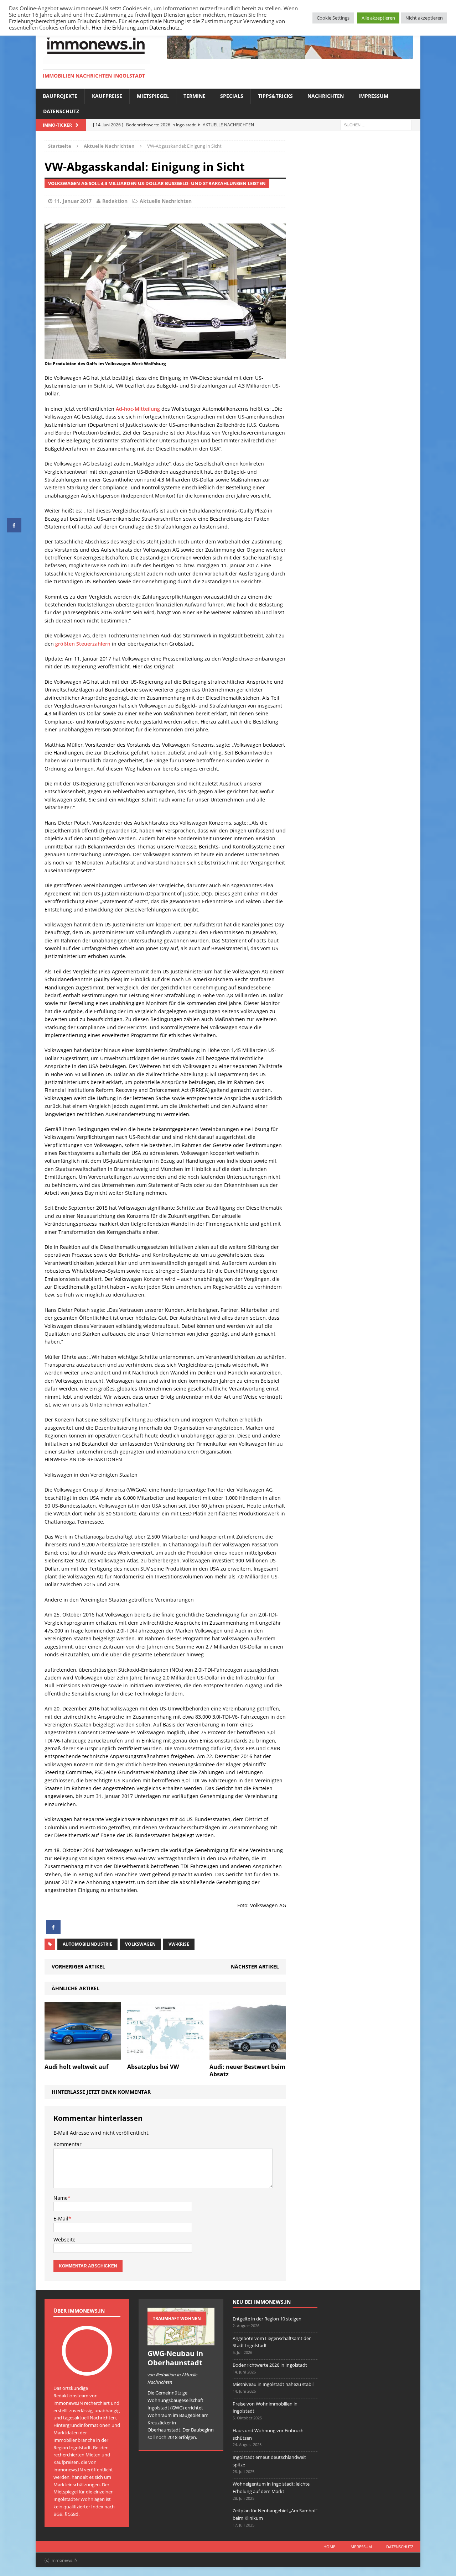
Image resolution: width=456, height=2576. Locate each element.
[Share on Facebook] (53, 1932)
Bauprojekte (60, 96)
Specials (232, 96)
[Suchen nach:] (376, 124)
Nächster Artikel (255, 1967)
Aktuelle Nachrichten (166, 201)
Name (61, 2198)
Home (329, 2547)
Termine (195, 96)
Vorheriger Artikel (78, 1967)
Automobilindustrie (87, 1944)
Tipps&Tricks (275, 96)
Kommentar (68, 2144)
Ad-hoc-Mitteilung (138, 409)
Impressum (373, 96)
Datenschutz (61, 111)
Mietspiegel (153, 96)
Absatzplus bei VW (153, 2067)
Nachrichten (326, 96)
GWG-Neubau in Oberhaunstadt (175, 2358)
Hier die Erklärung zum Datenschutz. (136, 27)
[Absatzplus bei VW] (165, 2055)
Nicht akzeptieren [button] (424, 18)
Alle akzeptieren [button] (378, 18)
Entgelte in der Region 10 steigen (267, 2319)
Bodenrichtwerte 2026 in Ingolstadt (270, 2365)
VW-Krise (179, 1944)
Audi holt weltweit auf (76, 2067)
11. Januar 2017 (73, 201)
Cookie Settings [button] (333, 18)
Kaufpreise (107, 96)
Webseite (64, 2239)
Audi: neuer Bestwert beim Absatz (247, 2070)
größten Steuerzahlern (83, 644)
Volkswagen (140, 1944)
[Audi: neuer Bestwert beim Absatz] (248, 2055)
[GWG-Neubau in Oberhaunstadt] (181, 2341)
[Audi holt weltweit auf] (83, 2055)
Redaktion (115, 201)
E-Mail (61, 2218)
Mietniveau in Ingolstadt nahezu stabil (273, 2384)
